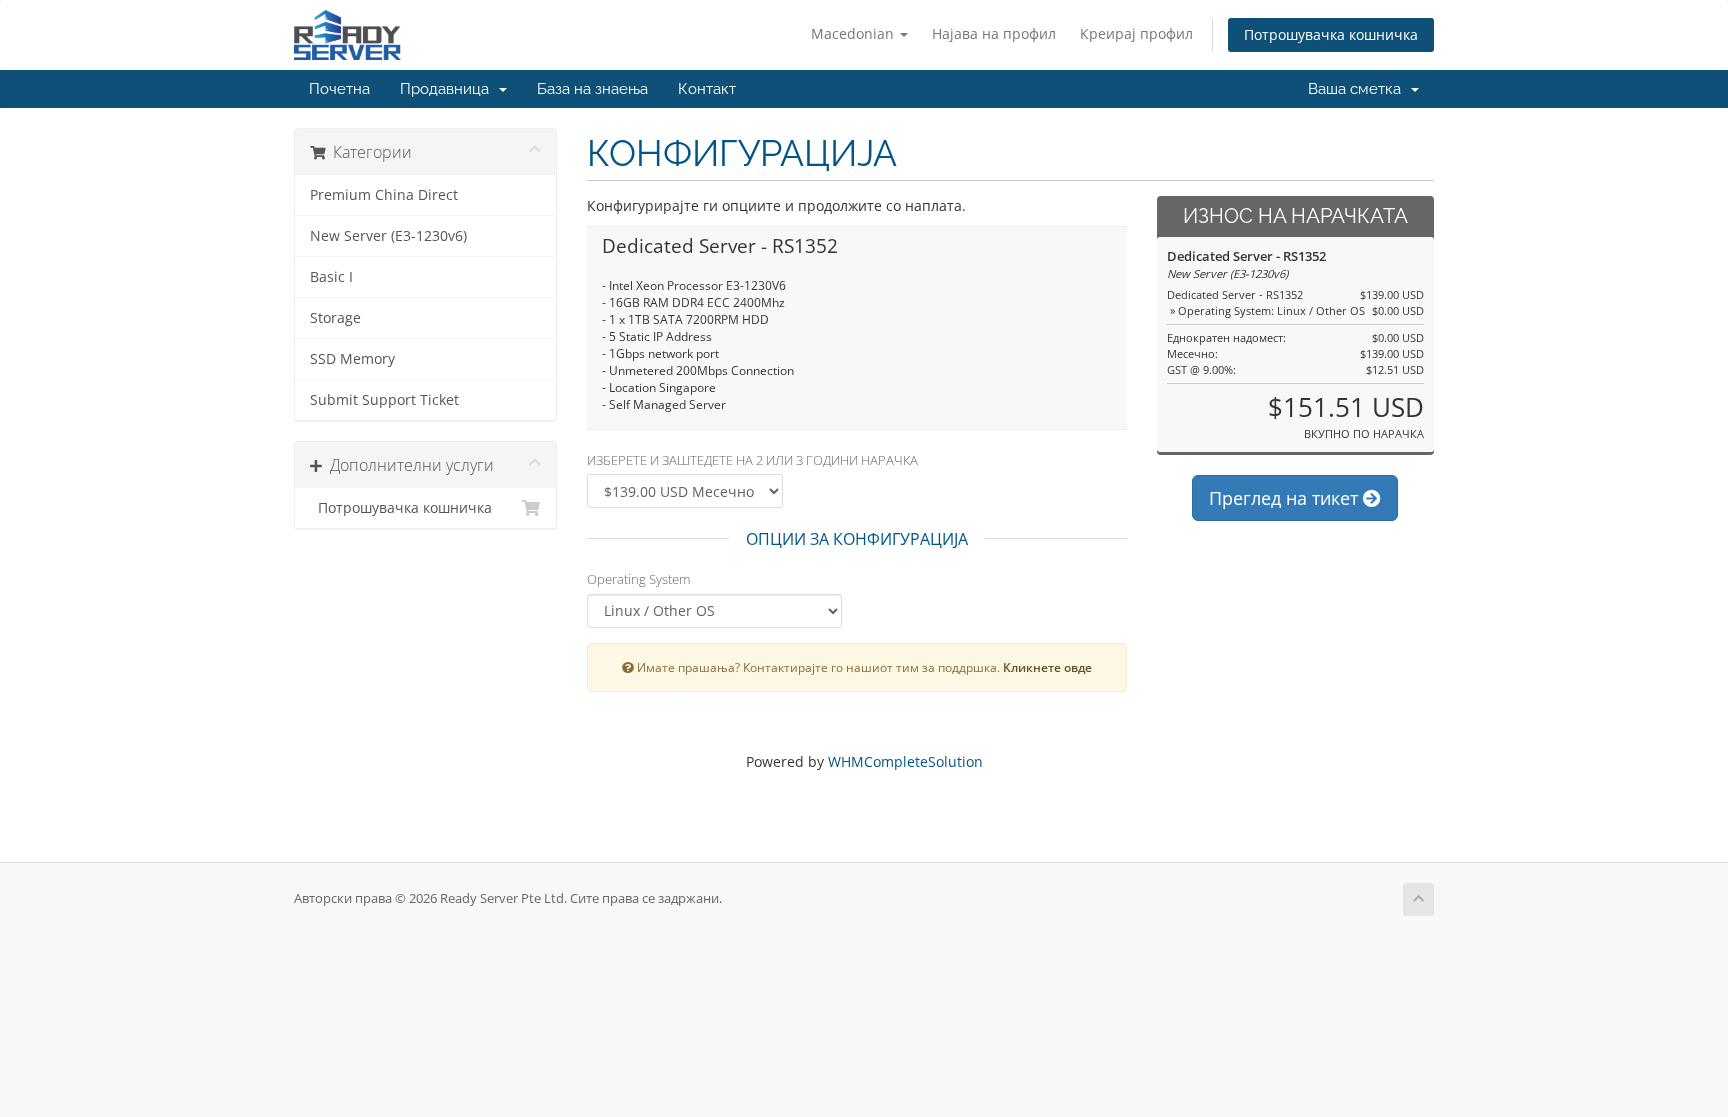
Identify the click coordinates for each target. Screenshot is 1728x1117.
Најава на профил (994, 33)
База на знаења (592, 89)
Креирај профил (1136, 33)
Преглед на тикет (1286, 498)
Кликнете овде (1047, 667)
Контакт (707, 89)
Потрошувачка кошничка (1331, 34)
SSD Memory (352, 359)
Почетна (339, 89)
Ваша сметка (1358, 89)
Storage (335, 318)
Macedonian (854, 33)
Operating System (638, 579)
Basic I (331, 277)
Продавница (448, 89)
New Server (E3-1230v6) (388, 236)
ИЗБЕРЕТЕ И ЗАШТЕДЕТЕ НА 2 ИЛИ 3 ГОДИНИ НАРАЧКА (752, 460)
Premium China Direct (384, 195)
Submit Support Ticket (384, 400)
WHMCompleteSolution (905, 761)
